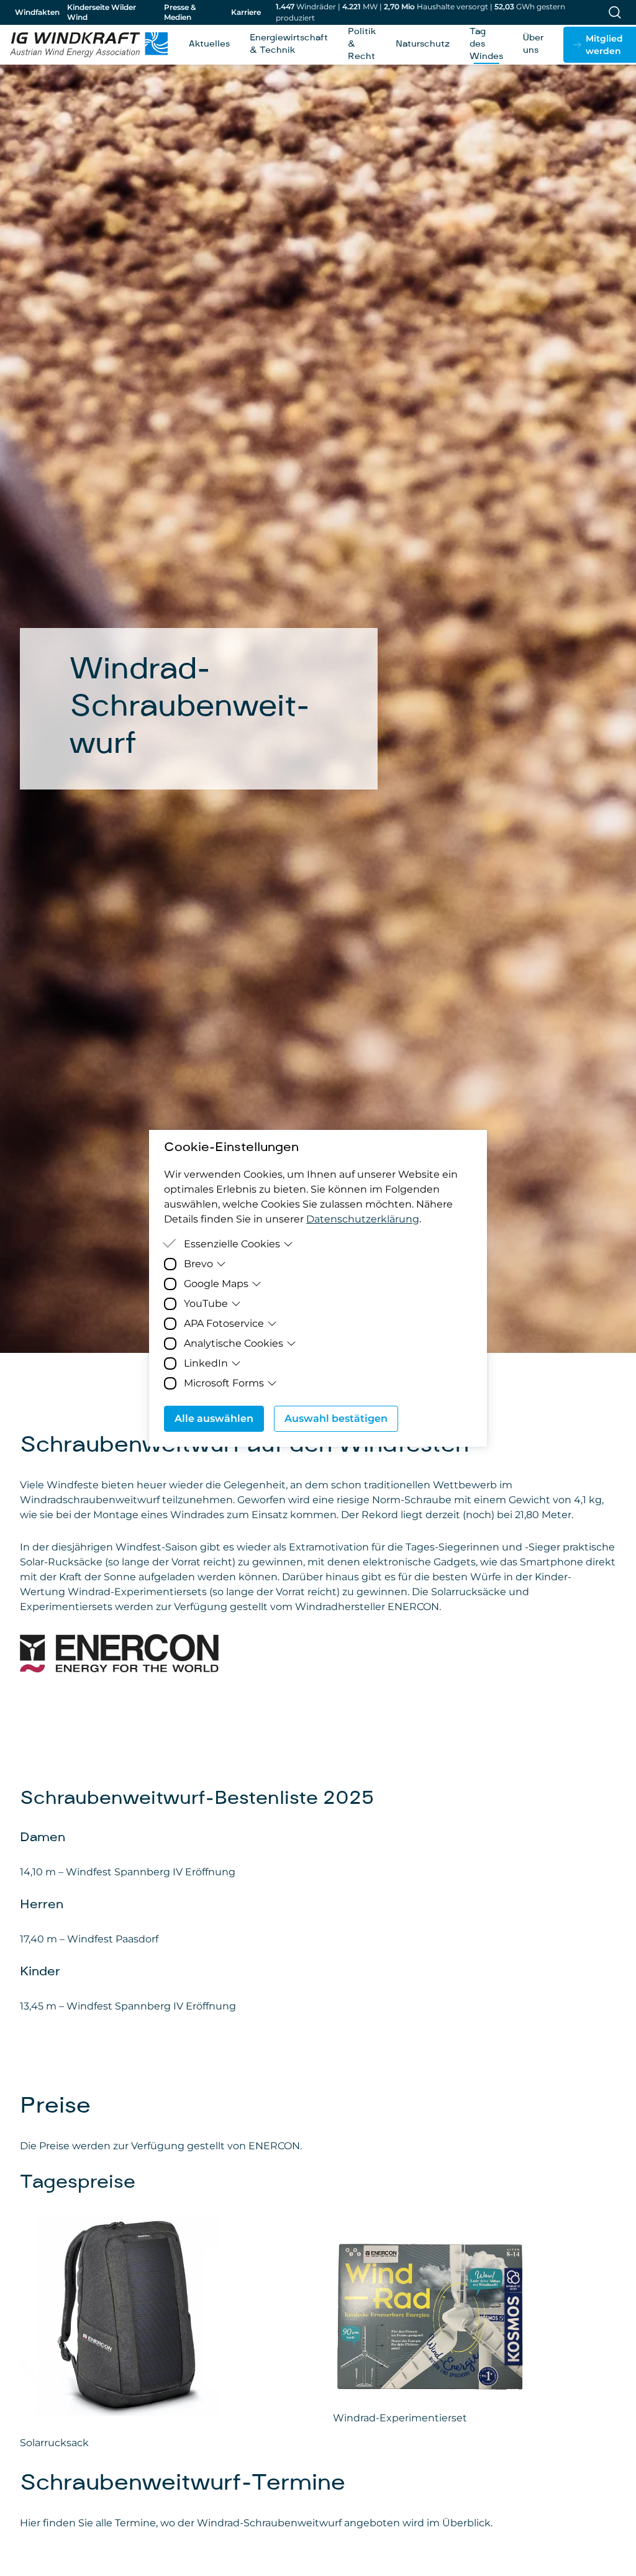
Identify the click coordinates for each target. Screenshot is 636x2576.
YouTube (206, 1304)
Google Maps (216, 1284)
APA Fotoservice (224, 1323)
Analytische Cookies (234, 1343)
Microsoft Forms (224, 1383)
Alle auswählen (214, 1418)
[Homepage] (89, 45)
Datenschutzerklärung (363, 1219)
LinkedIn (206, 1363)
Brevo (198, 1264)
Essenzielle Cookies (232, 1244)
